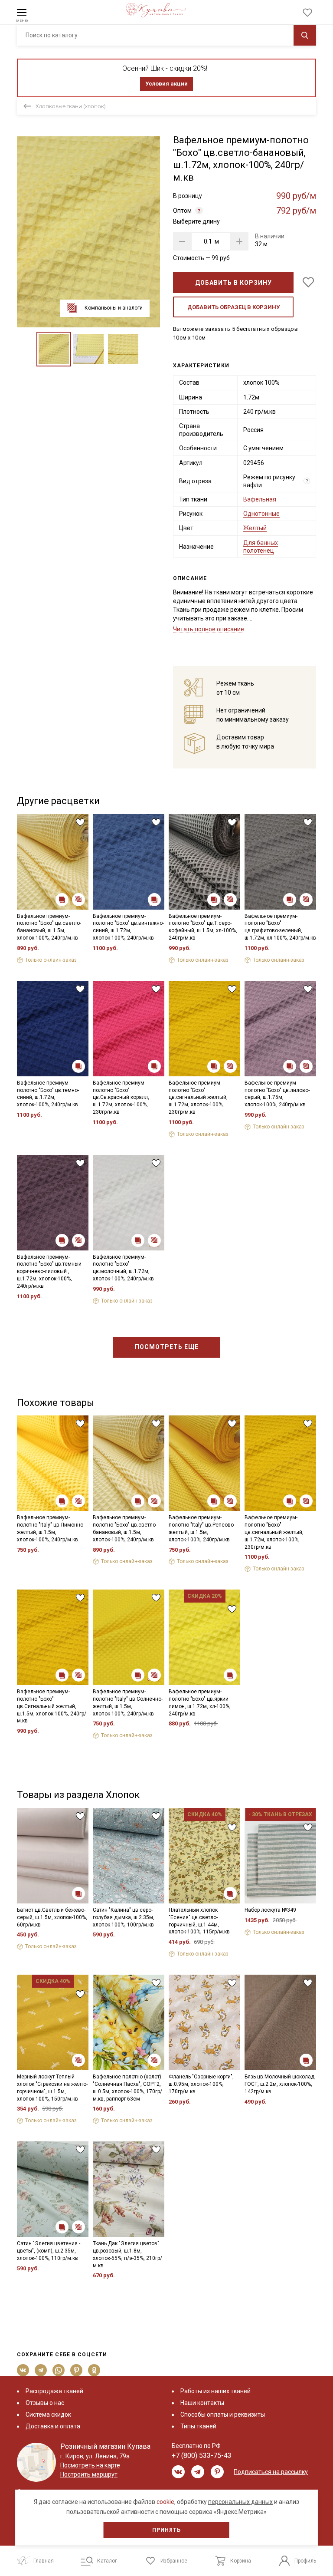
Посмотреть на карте (90, 2465)
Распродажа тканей (54, 2391)
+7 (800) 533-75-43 (202, 2456)
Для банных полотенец (261, 547)
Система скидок (48, 2414)
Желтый (255, 528)
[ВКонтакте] (23, 2370)
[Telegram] (41, 2370)
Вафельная (260, 499)
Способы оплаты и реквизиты (223, 2414)
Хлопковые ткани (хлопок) (71, 106)
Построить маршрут (89, 2474)
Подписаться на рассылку (271, 2472)
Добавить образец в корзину (233, 307)
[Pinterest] (77, 2370)
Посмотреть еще (167, 1347)
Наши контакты (202, 2403)
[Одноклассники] (94, 2370)
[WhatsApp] (59, 2370)
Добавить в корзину (233, 283)
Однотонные (261, 514)
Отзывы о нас (45, 2403)
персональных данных (240, 2502)
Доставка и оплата (53, 2426)
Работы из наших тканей (215, 2391)
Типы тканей (198, 2426)
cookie (165, 2502)
